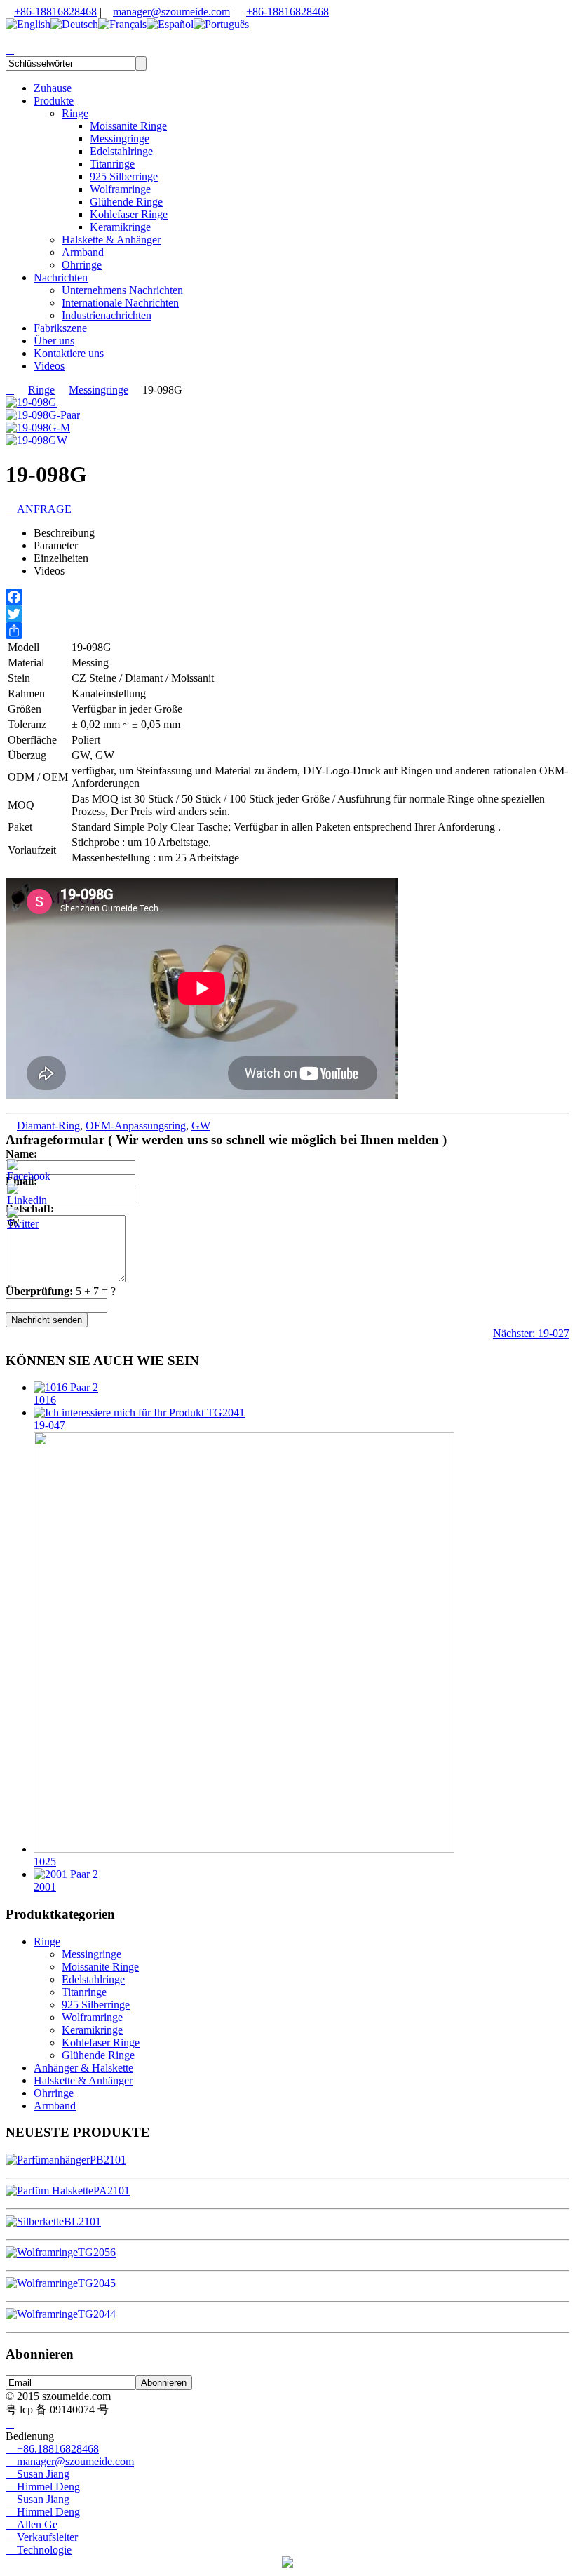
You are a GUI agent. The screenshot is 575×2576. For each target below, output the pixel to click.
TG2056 (97, 2252)
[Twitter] (287, 614)
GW (201, 1126)
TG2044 (97, 2314)
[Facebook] (287, 597)
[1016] (66, 1387)
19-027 (531, 1333)
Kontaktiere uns (69, 353)
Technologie (39, 2550)
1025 (45, 1861)
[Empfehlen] (287, 631)
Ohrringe (82, 265)
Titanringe (112, 164)
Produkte (54, 101)
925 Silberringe (124, 176)
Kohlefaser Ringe (129, 214)
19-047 (49, 1425)
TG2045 (97, 2283)
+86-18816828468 (55, 12)
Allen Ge (32, 2524)
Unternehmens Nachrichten (122, 290)
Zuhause (53, 88)
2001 (45, 1887)
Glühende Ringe (126, 202)
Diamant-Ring (48, 1126)
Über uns (54, 341)
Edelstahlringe (121, 151)
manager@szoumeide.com (171, 12)
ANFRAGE (39, 509)
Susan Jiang (38, 2474)
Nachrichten (61, 277)
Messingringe (120, 139)
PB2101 (108, 2160)
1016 (45, 1400)
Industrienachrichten (107, 315)
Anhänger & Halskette (83, 2068)
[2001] (66, 1874)
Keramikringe (120, 227)
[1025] (244, 1849)
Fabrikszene (60, 328)
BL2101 (82, 2221)
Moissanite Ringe (128, 126)
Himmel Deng (43, 2487)
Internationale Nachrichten (120, 303)
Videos (49, 366)
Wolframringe (120, 189)
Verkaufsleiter (42, 2537)
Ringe (75, 113)
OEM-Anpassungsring (136, 1126)
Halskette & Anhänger (111, 240)
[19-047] (139, 1413)
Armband (83, 252)
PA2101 (111, 2191)
